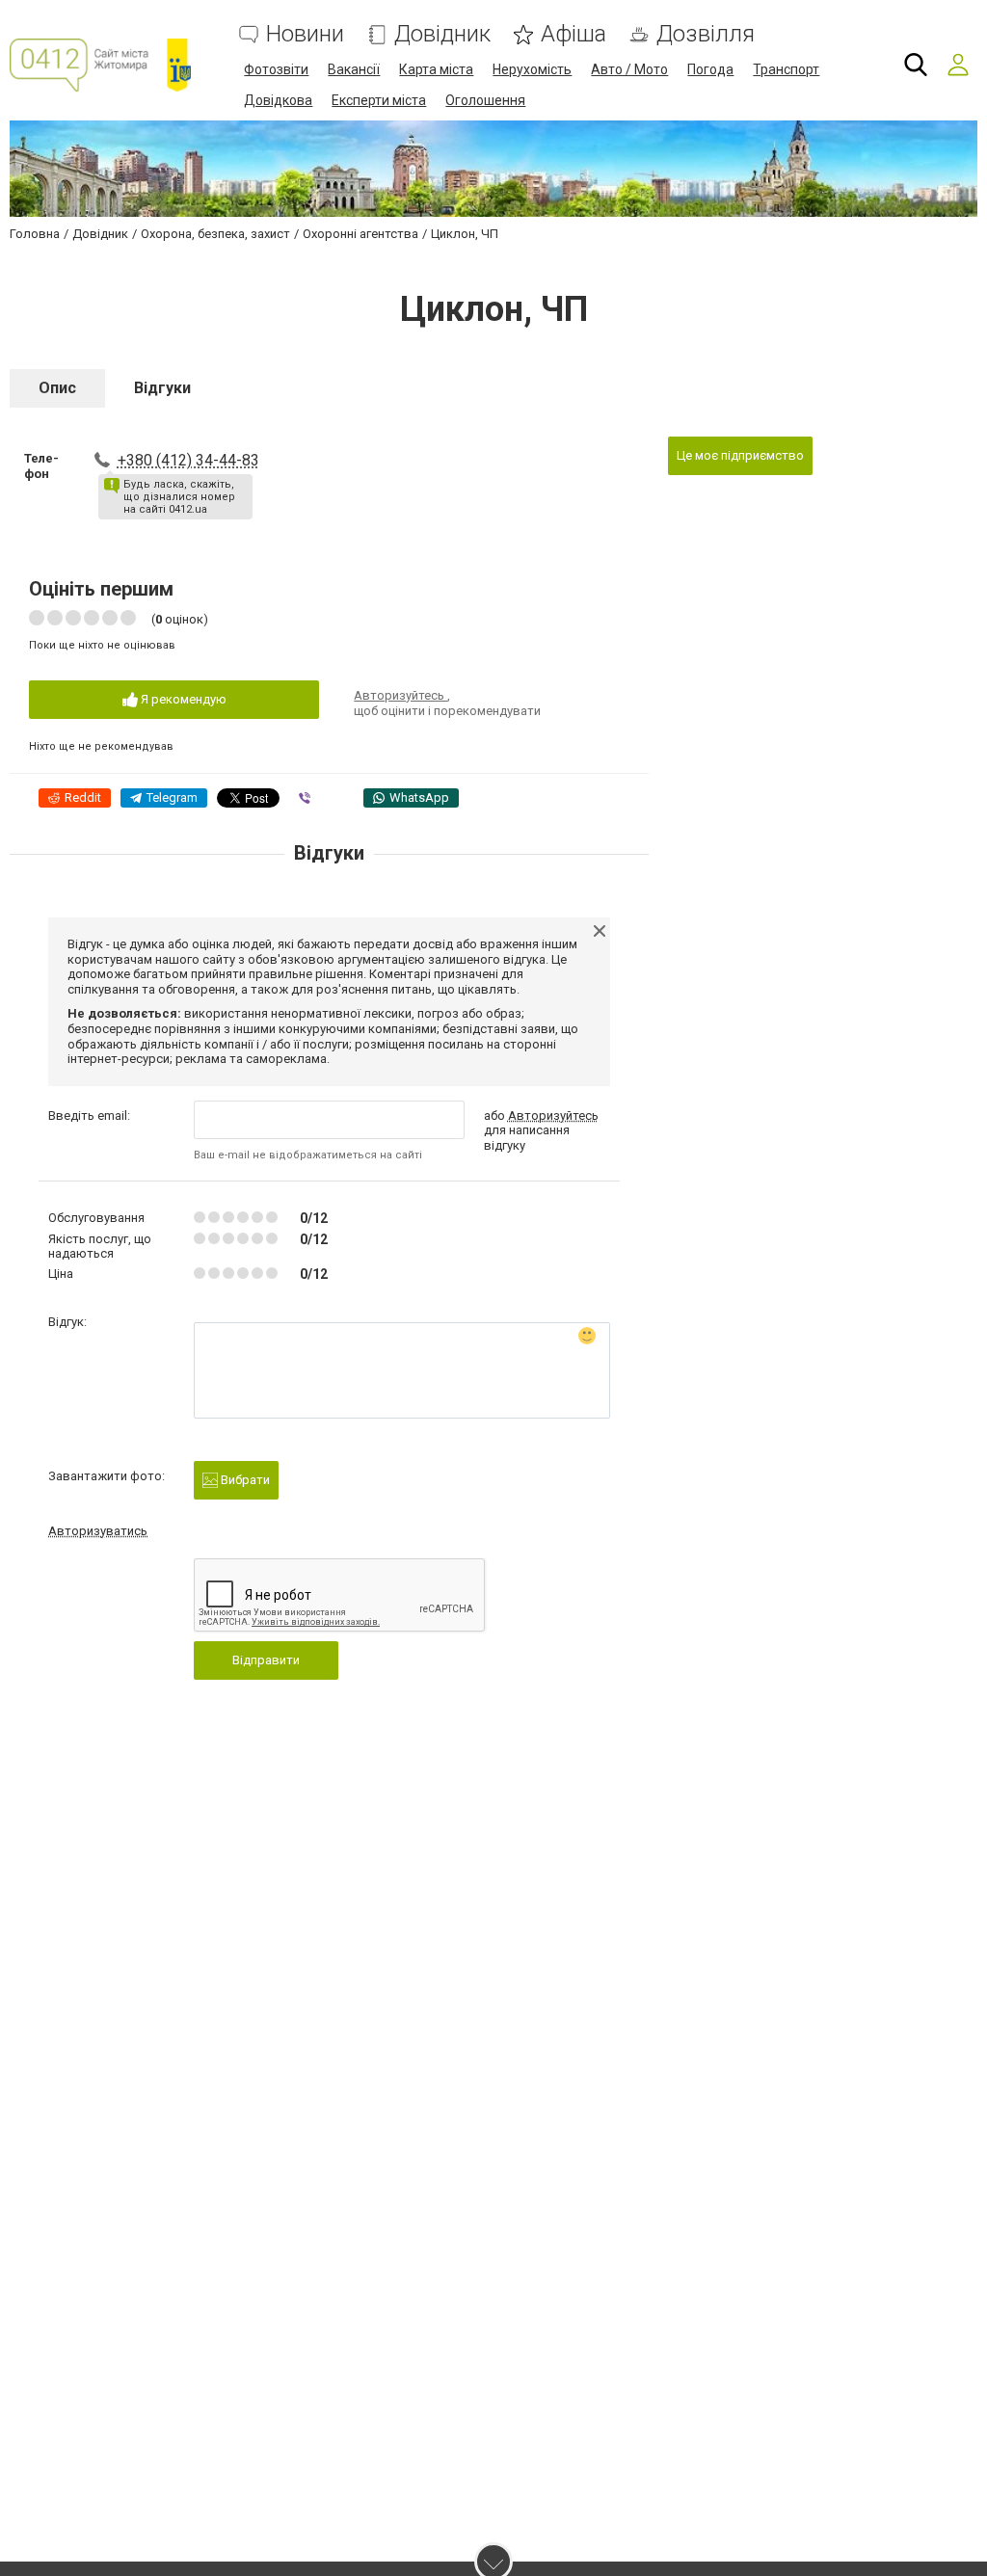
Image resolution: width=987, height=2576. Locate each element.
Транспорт (786, 69)
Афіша (574, 34)
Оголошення (485, 100)
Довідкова (278, 100)
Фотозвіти (276, 69)
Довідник (442, 34)
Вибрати (244, 1480)
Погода (710, 69)
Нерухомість (532, 69)
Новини (305, 34)
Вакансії (354, 69)
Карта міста (436, 69)
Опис (57, 388)
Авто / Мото (629, 69)
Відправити (266, 1660)
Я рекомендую (182, 699)
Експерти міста (379, 100)
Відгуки (162, 388)
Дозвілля (706, 34)
